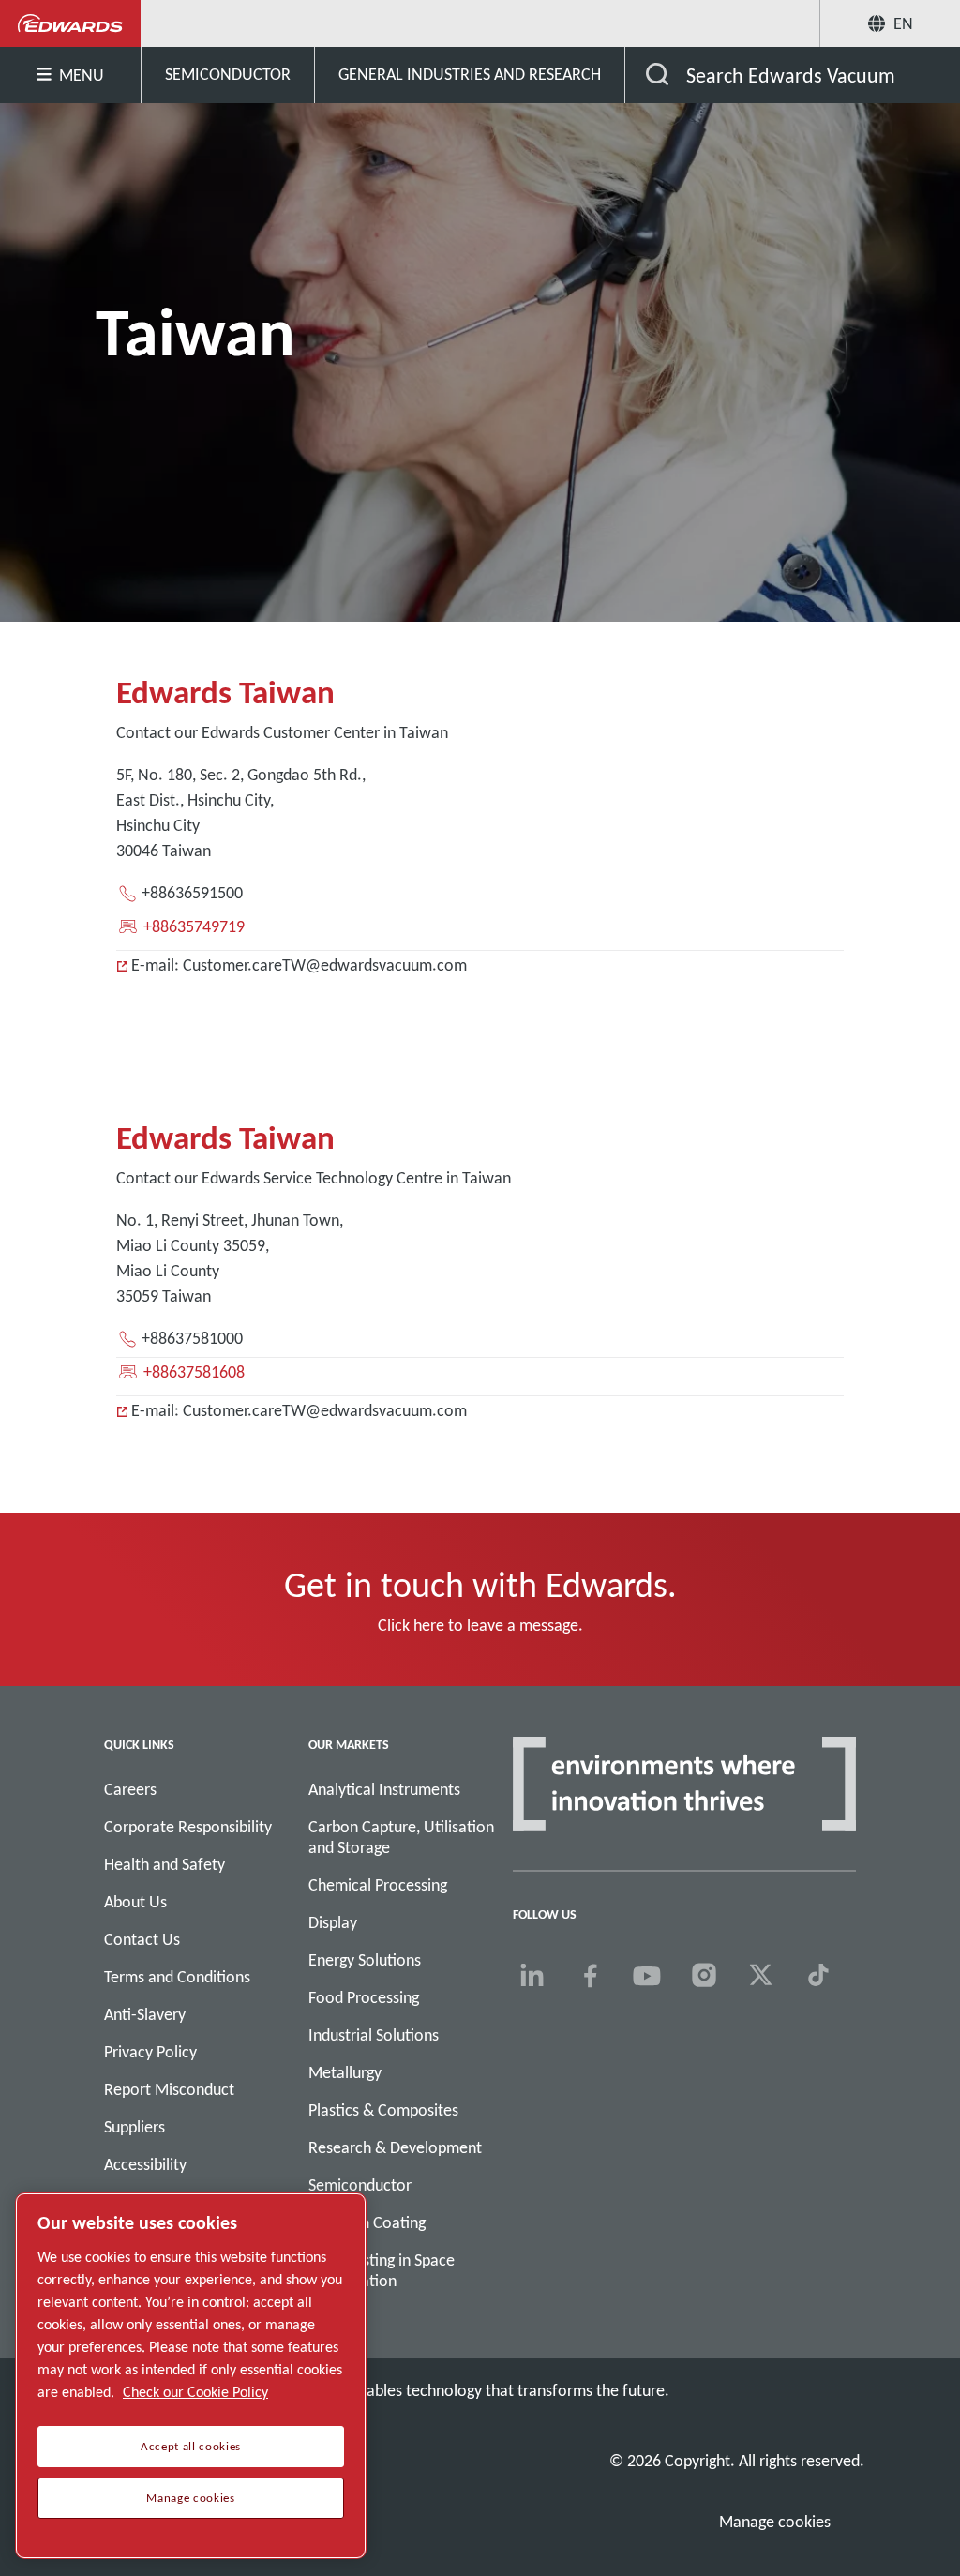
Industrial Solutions (374, 2035)
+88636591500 (192, 893)
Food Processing (364, 1997)
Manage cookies (775, 2522)
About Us (135, 1902)
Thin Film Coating (367, 2222)
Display (333, 1922)
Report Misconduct (169, 2089)
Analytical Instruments (384, 1789)
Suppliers (135, 2127)
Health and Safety (165, 1864)
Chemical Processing (378, 1885)
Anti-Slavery (145, 2014)
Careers (130, 1789)
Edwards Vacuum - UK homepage (71, 23)
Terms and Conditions (177, 1977)
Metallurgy (345, 2072)
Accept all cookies (191, 2447)
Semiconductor (360, 2185)
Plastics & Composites (383, 2110)
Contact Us (142, 1939)
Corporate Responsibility (188, 1827)
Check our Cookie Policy (195, 2392)
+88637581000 (192, 1338)
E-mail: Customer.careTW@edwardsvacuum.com (299, 965)
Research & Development (395, 2147)
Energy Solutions (365, 1960)
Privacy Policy (150, 2052)
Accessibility (145, 2164)
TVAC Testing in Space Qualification (382, 2270)
